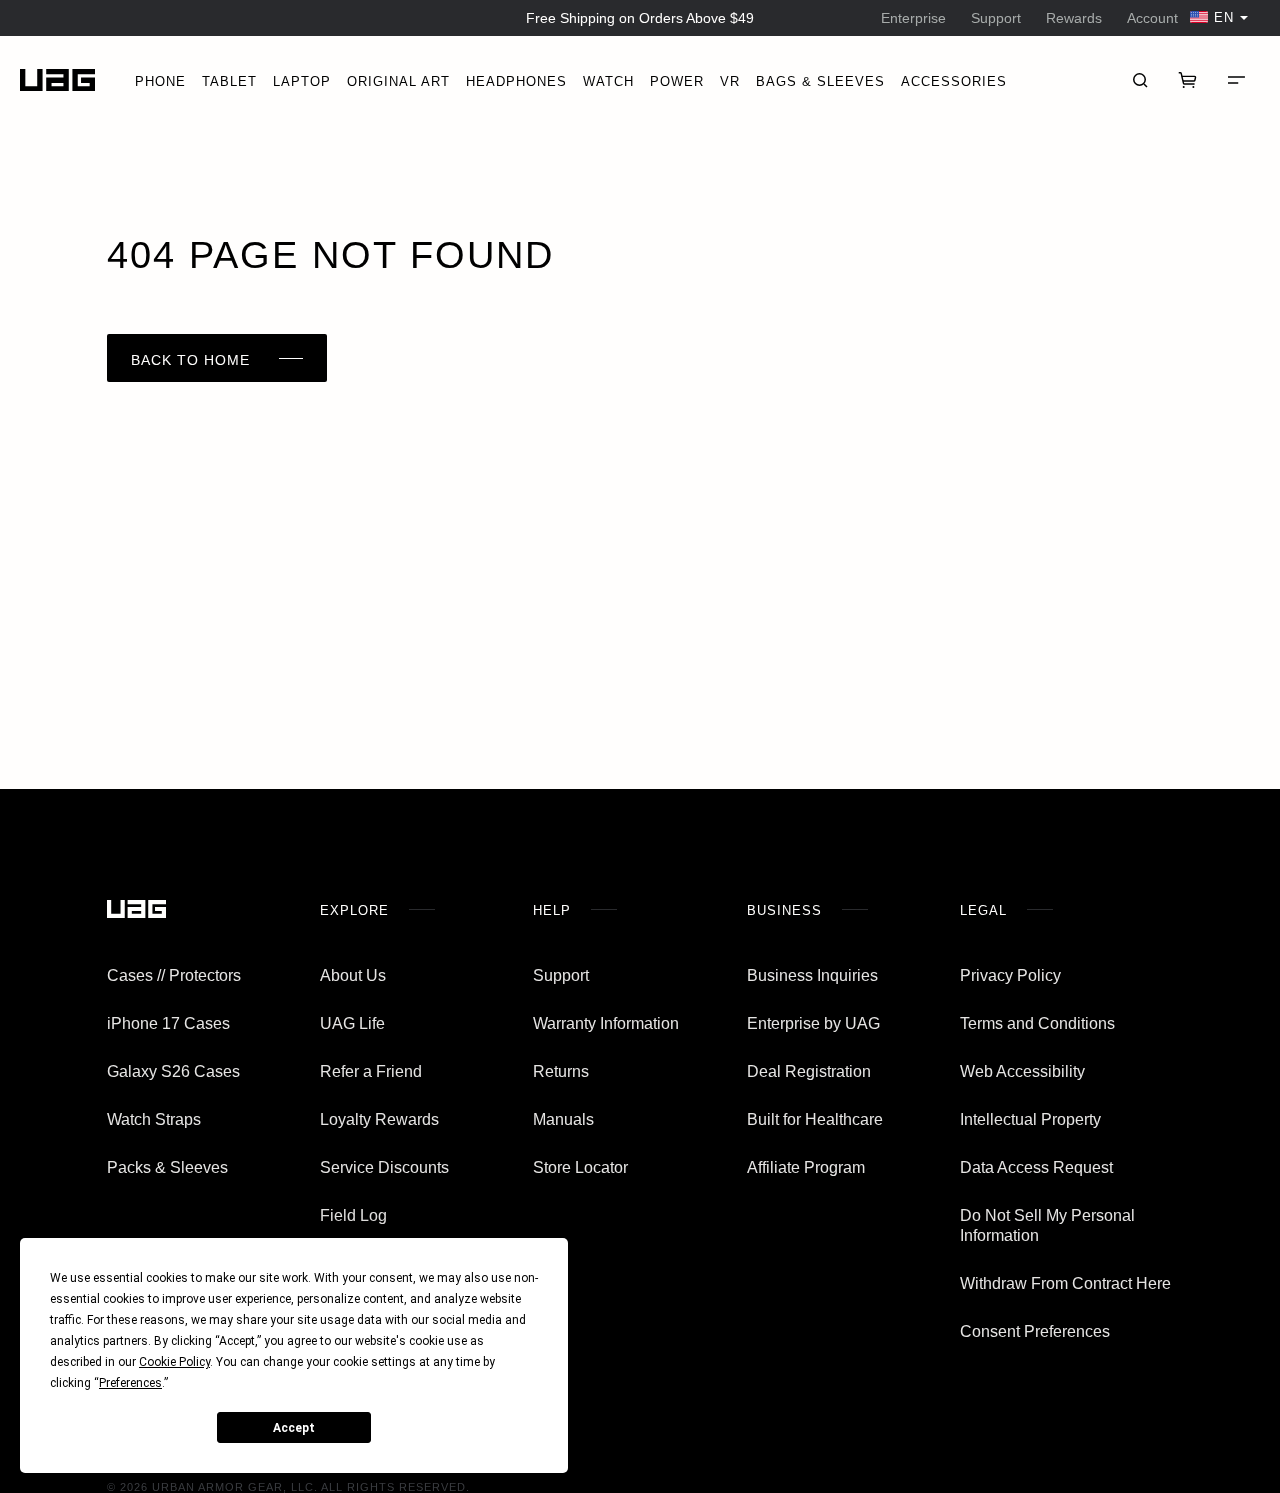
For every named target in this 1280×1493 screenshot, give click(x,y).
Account (1152, 18)
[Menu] (1236, 80)
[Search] (1140, 80)
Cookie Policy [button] (174, 1362)
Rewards (1074, 18)
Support (996, 18)
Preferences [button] (130, 1383)
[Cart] (1188, 80)
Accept (294, 1428)
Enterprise (913, 18)
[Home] (57, 80)
